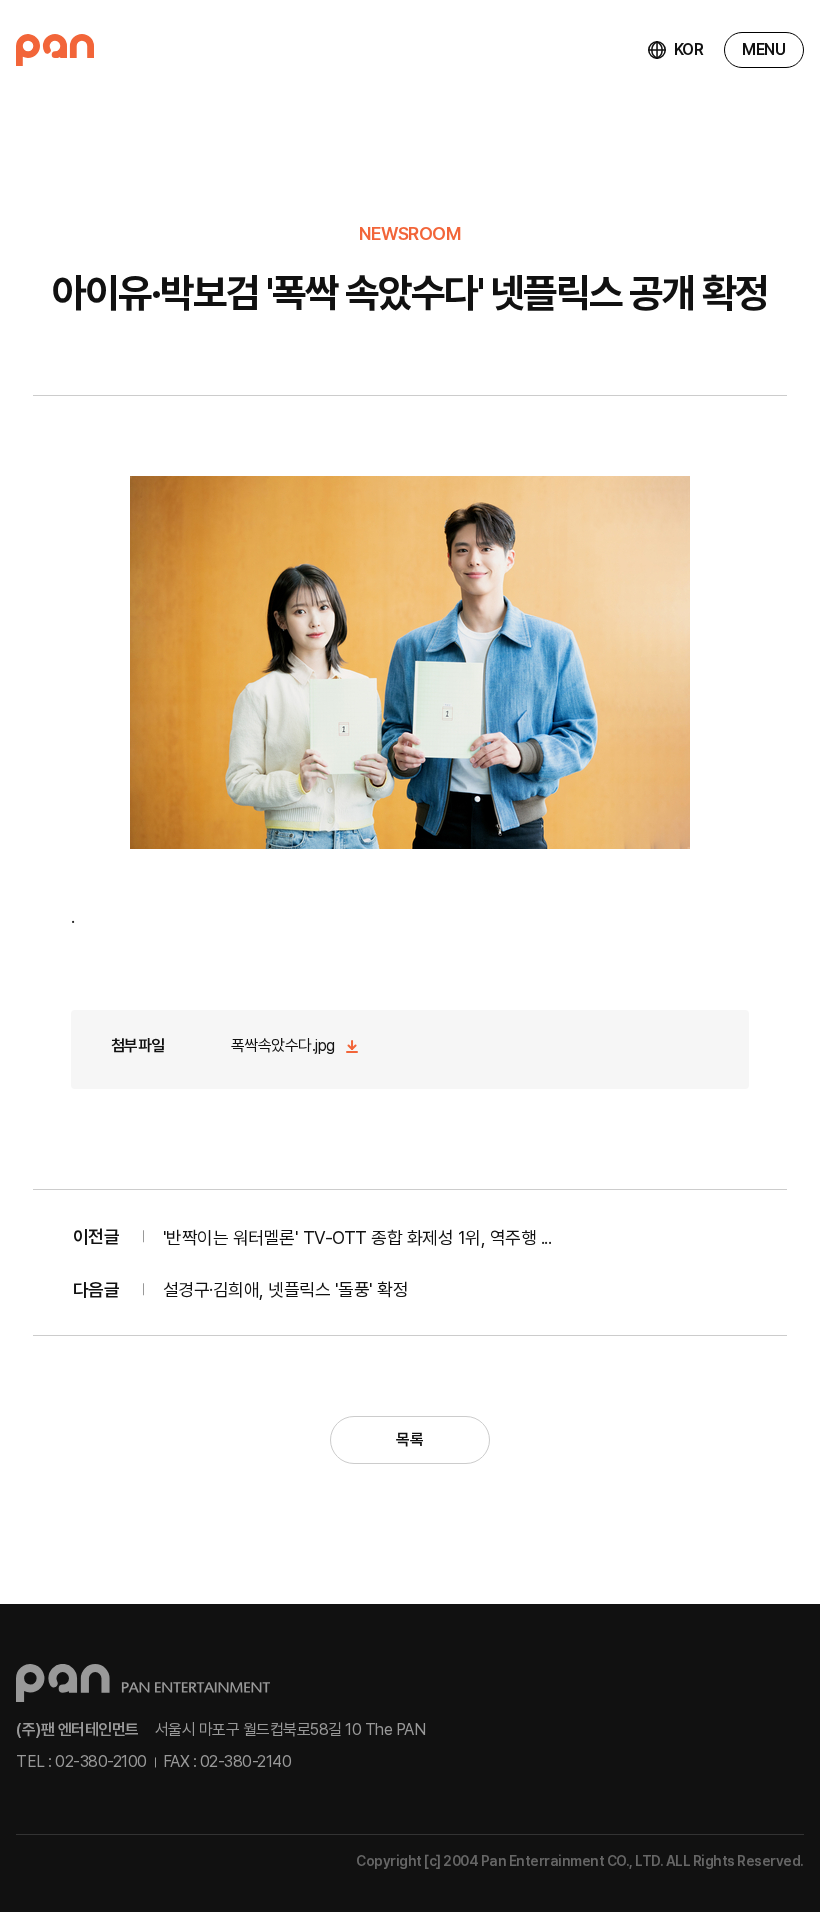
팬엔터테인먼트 (55, 50)
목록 (409, 1439)
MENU (763, 49)
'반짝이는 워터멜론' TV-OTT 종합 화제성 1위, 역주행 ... (357, 1237)
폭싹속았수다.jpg (283, 1045)
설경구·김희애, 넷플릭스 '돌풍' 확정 (286, 1289)
